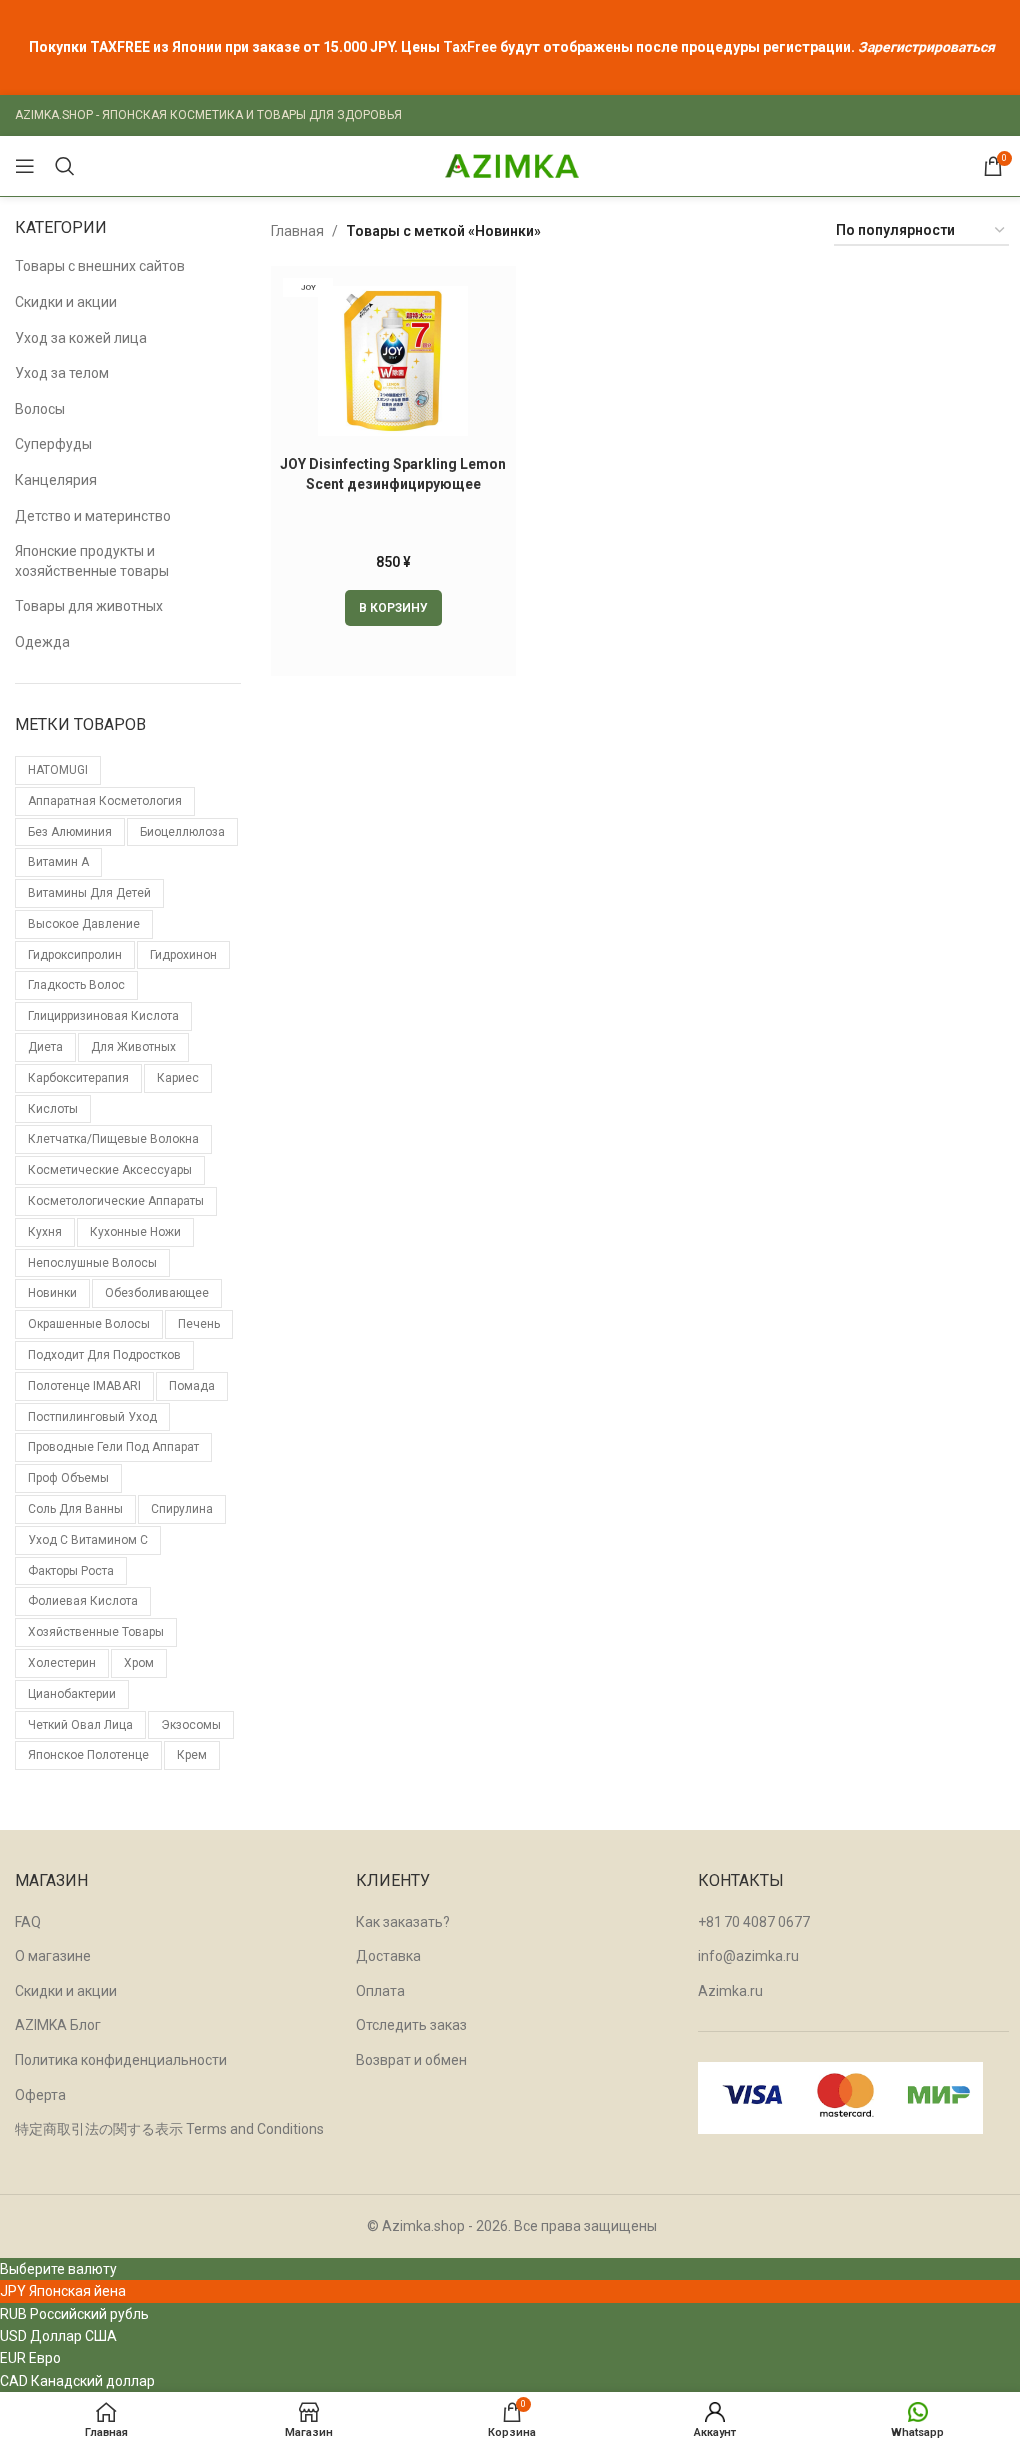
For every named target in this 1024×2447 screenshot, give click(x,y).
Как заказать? (403, 1922)
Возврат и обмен (411, 2060)
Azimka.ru (730, 1991)
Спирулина (182, 1509)
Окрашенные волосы (89, 1324)
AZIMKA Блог (58, 2025)
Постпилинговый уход (92, 1417)
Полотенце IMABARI (84, 1386)
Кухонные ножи (135, 1232)
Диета (45, 1047)
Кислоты (53, 1109)
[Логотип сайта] (512, 165)
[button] (393, 608)
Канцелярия (56, 480)
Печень (199, 1324)
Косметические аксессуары (110, 1170)
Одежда (42, 642)
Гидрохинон (183, 955)
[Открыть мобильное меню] (25, 166)
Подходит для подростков (104, 1355)
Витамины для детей (89, 893)
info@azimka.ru (748, 1956)
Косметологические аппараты (116, 1201)
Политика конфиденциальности (121, 2060)
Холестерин (62, 1663)
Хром (139, 1663)
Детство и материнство (93, 516)
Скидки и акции (66, 302)
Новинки (52, 1293)
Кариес (178, 1078)
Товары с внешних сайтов (100, 266)
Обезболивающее (157, 1293)
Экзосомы (191, 1725)
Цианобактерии (72, 1694)
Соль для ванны (75, 1509)
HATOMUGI (58, 770)
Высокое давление (84, 924)
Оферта (40, 2095)
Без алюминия (70, 832)
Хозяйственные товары (96, 1632)
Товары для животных (89, 606)
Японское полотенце (88, 1755)
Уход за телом (62, 373)
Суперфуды (53, 444)
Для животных (133, 1047)
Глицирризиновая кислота (103, 1016)
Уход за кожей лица (81, 338)
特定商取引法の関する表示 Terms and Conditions (169, 2129)
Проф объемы (68, 1478)
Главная (297, 231)
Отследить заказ (411, 2025)
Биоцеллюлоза (182, 832)
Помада (192, 1386)
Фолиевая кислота (83, 1601)
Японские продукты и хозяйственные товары (92, 561)
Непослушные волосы (92, 1263)
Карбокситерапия (78, 1078)
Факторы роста (71, 1571)
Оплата (380, 1991)
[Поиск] (65, 166)
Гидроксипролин (75, 955)
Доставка (388, 1956)
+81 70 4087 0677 (754, 1922)
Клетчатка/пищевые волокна (113, 1139)
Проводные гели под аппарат (113, 1447)
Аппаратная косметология (105, 801)
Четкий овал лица (80, 1725)
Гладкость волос (76, 985)
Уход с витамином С (88, 1540)
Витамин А (58, 862)
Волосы (40, 409)
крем (192, 1755)
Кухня (45, 1232)
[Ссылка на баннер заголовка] (512, 47)
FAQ (28, 1922)
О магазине (53, 1956)
